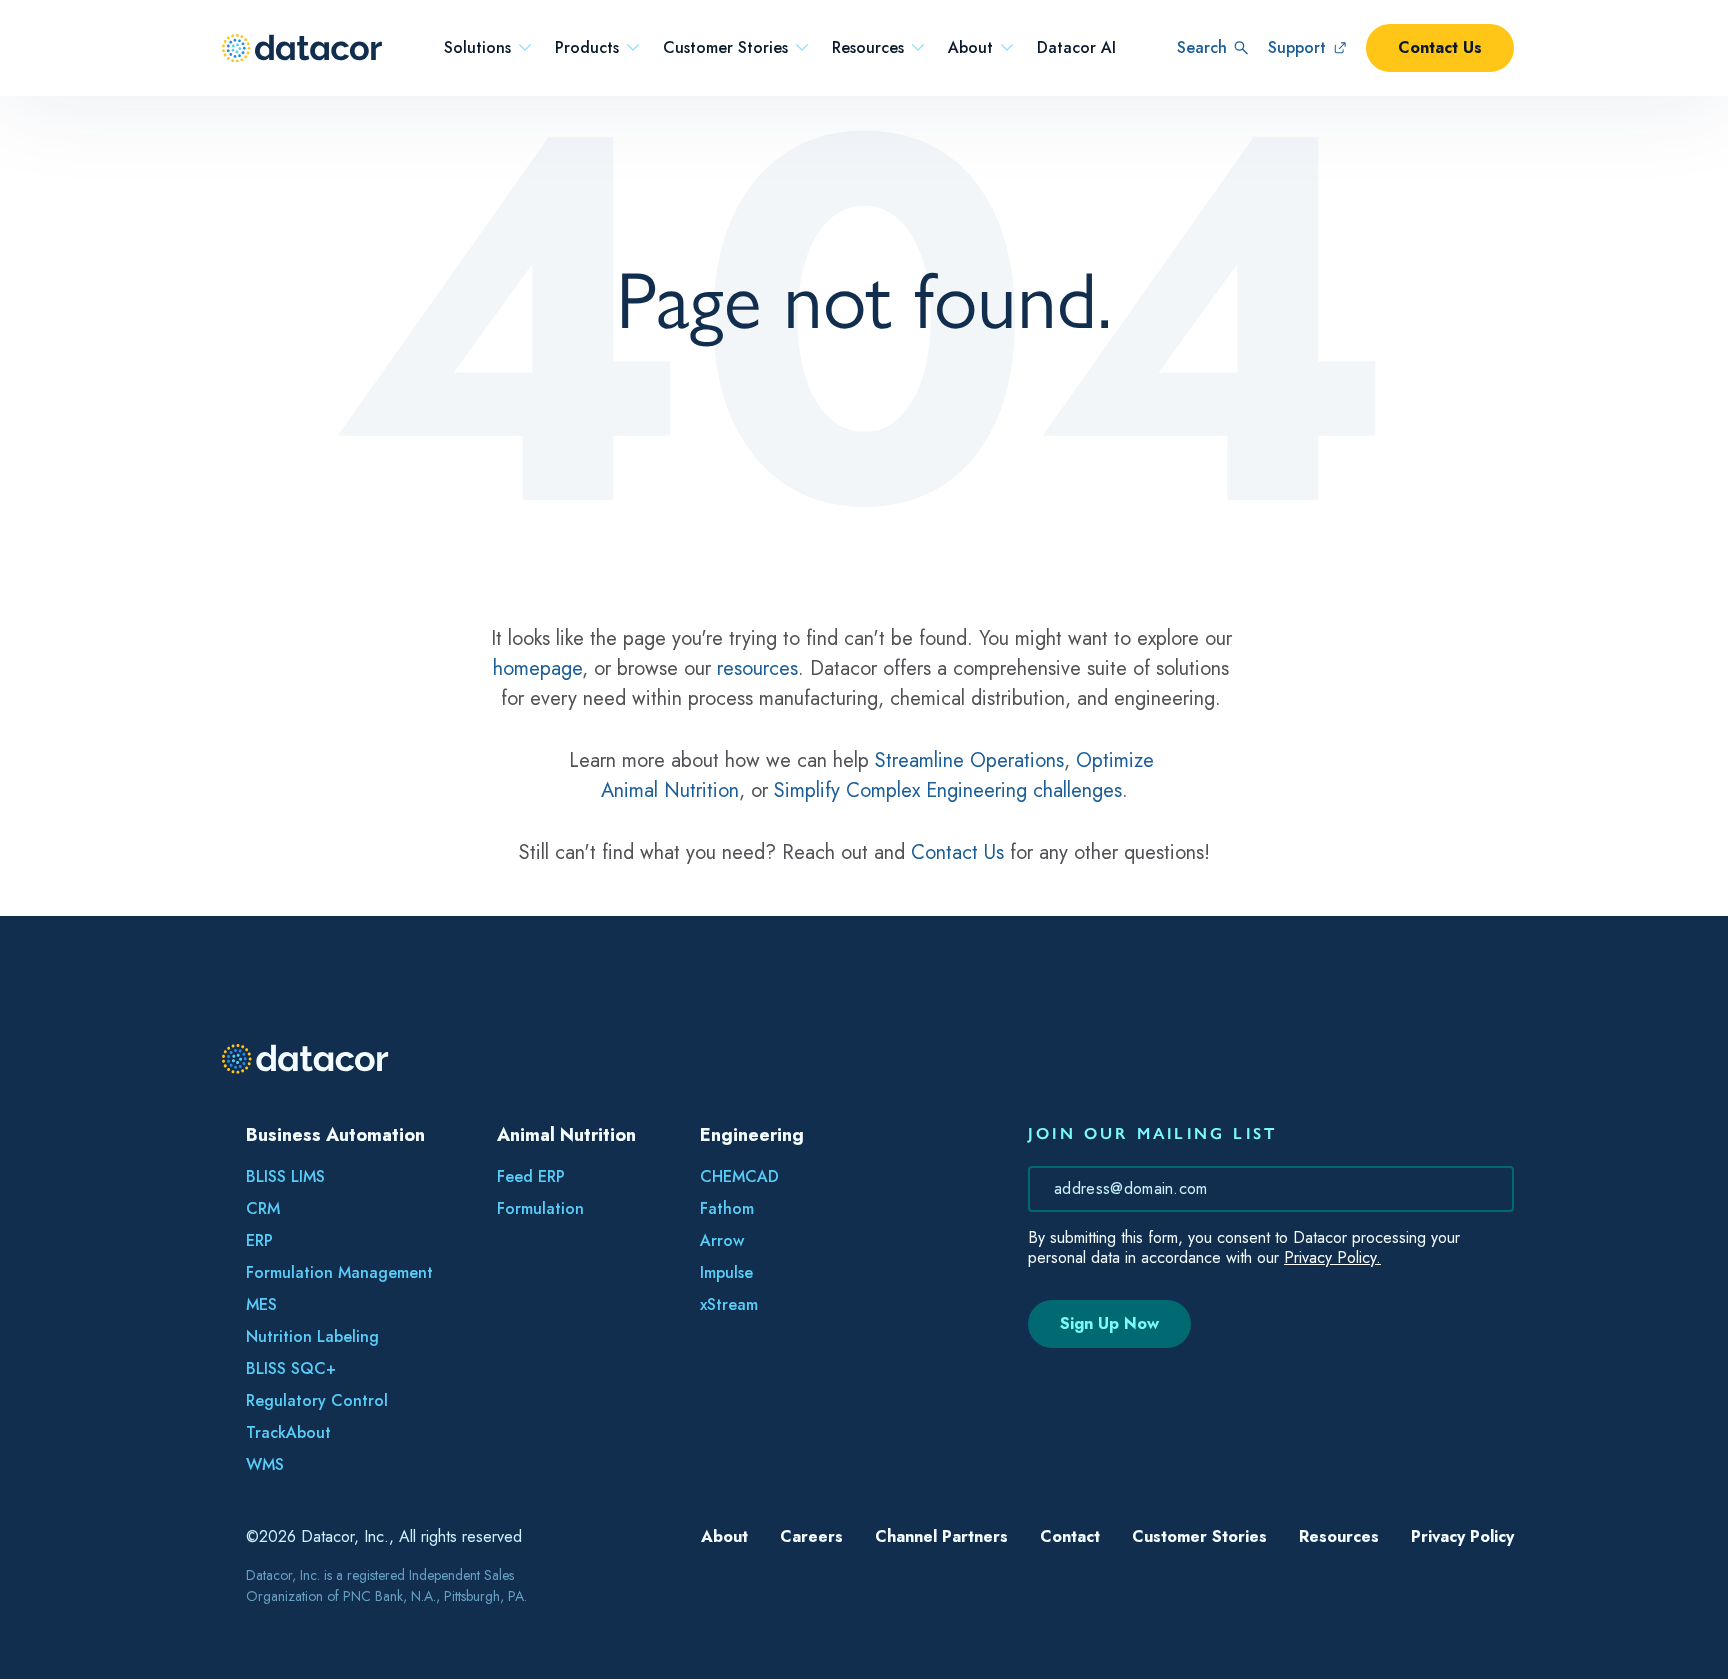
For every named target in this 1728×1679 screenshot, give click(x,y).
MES (261, 1304)
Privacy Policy (1462, 1536)
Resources (868, 48)
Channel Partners (941, 1536)
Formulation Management (339, 1272)
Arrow (722, 1240)
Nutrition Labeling (312, 1336)
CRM (263, 1208)
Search (1202, 47)
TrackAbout (288, 1432)
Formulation (540, 1208)
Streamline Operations (969, 760)
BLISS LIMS (285, 1176)
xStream (729, 1304)
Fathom (727, 1208)
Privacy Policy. (1332, 1257)
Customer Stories (725, 48)
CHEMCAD (739, 1176)
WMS (265, 1464)
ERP (259, 1240)
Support (1297, 47)
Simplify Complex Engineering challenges (948, 790)
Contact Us (1440, 47)
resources (757, 668)
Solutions (477, 48)
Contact (1070, 1536)
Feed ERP (531, 1176)
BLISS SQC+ (291, 1368)
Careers (811, 1536)
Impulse (726, 1272)
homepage (537, 668)
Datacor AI (1076, 48)
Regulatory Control (317, 1400)
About (970, 48)
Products (587, 48)
